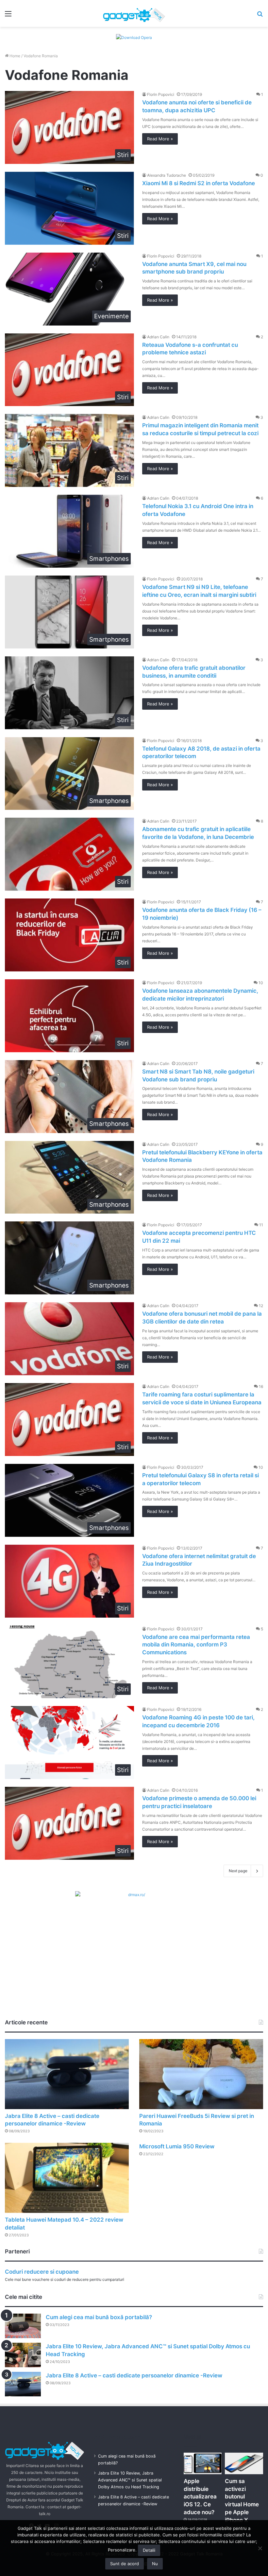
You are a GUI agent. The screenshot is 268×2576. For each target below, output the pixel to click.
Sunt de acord (125, 2564)
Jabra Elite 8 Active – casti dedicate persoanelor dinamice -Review (134, 2375)
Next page (238, 1871)
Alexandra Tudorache (167, 175)
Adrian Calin (158, 337)
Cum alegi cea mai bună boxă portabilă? (99, 2317)
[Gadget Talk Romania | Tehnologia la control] (134, 13)
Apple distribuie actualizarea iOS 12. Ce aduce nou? (200, 2497)
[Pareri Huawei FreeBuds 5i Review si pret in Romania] (201, 2074)
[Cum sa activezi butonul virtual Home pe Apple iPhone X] (244, 2463)
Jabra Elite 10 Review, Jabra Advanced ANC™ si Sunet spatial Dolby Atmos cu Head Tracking (130, 2480)
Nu (155, 2564)
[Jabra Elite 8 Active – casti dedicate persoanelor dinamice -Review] (67, 2074)
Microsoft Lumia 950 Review (177, 2146)
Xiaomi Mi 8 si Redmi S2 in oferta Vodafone (199, 183)
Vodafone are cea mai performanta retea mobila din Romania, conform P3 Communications (196, 1645)
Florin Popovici (161, 94)
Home (14, 56)
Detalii (149, 2550)
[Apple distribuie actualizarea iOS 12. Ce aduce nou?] (203, 2463)
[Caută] (260, 16)
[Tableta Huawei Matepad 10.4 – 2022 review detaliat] (67, 2178)
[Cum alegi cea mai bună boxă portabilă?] (23, 2326)
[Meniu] (8, 16)
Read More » (160, 139)
